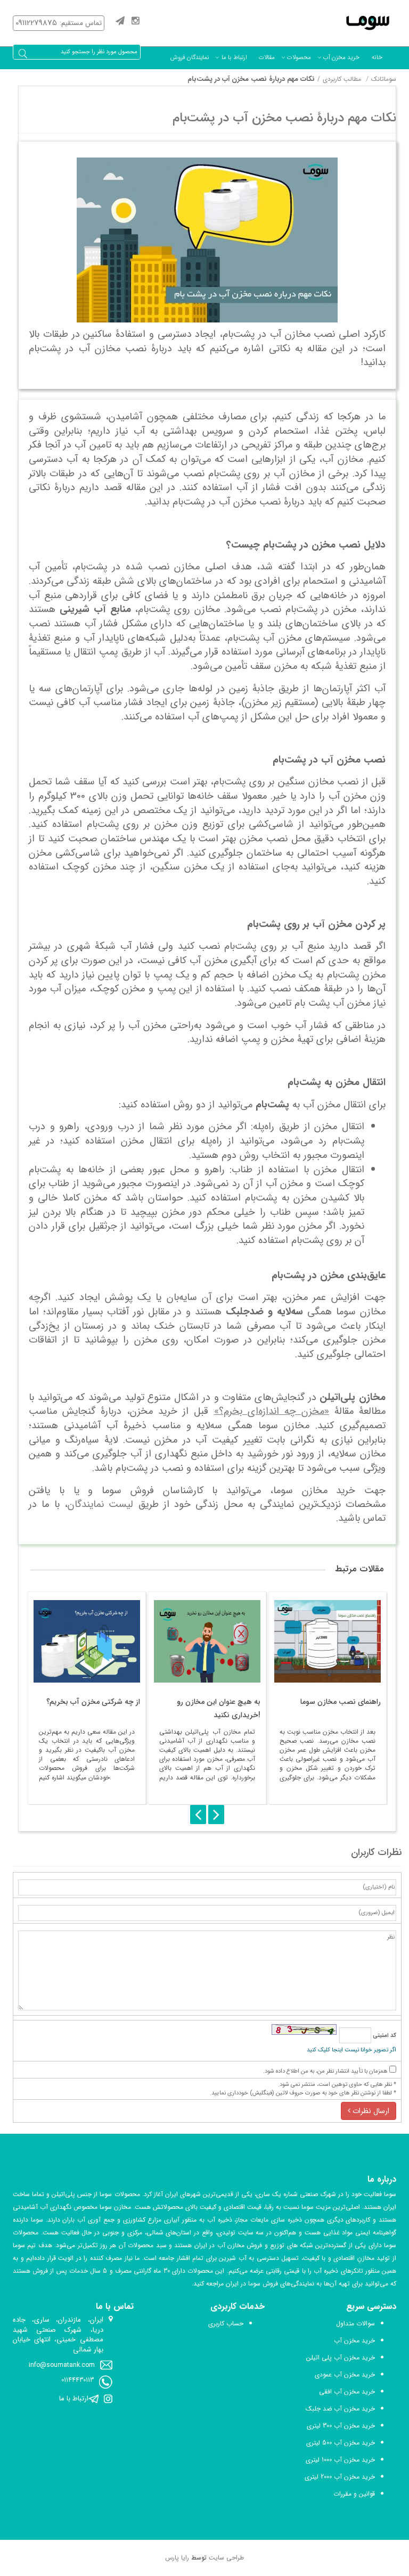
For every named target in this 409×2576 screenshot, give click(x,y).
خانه (377, 57)
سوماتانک (384, 79)
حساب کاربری (226, 2324)
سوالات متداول (355, 2324)
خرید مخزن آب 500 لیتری (341, 2443)
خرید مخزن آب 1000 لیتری (340, 2460)
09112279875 (36, 23)
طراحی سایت (226, 2558)
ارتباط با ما (234, 57)
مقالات (267, 57)
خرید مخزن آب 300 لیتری (341, 2426)
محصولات (299, 57)
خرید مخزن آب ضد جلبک (340, 2409)
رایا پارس (177, 2558)
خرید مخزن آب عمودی (345, 2375)
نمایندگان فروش (190, 57)
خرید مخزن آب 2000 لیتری (340, 2477)
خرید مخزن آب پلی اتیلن (341, 2358)
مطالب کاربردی (342, 79)
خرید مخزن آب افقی (347, 2392)
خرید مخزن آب (341, 57)
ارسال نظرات (370, 2111)
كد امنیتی (384, 2036)
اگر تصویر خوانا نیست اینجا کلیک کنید (351, 2050)
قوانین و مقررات (354, 2494)
